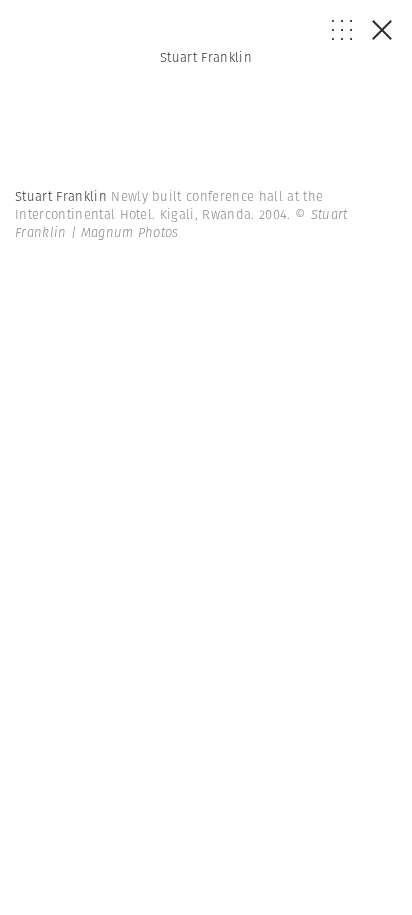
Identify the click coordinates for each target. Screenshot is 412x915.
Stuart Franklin (206, 57)
